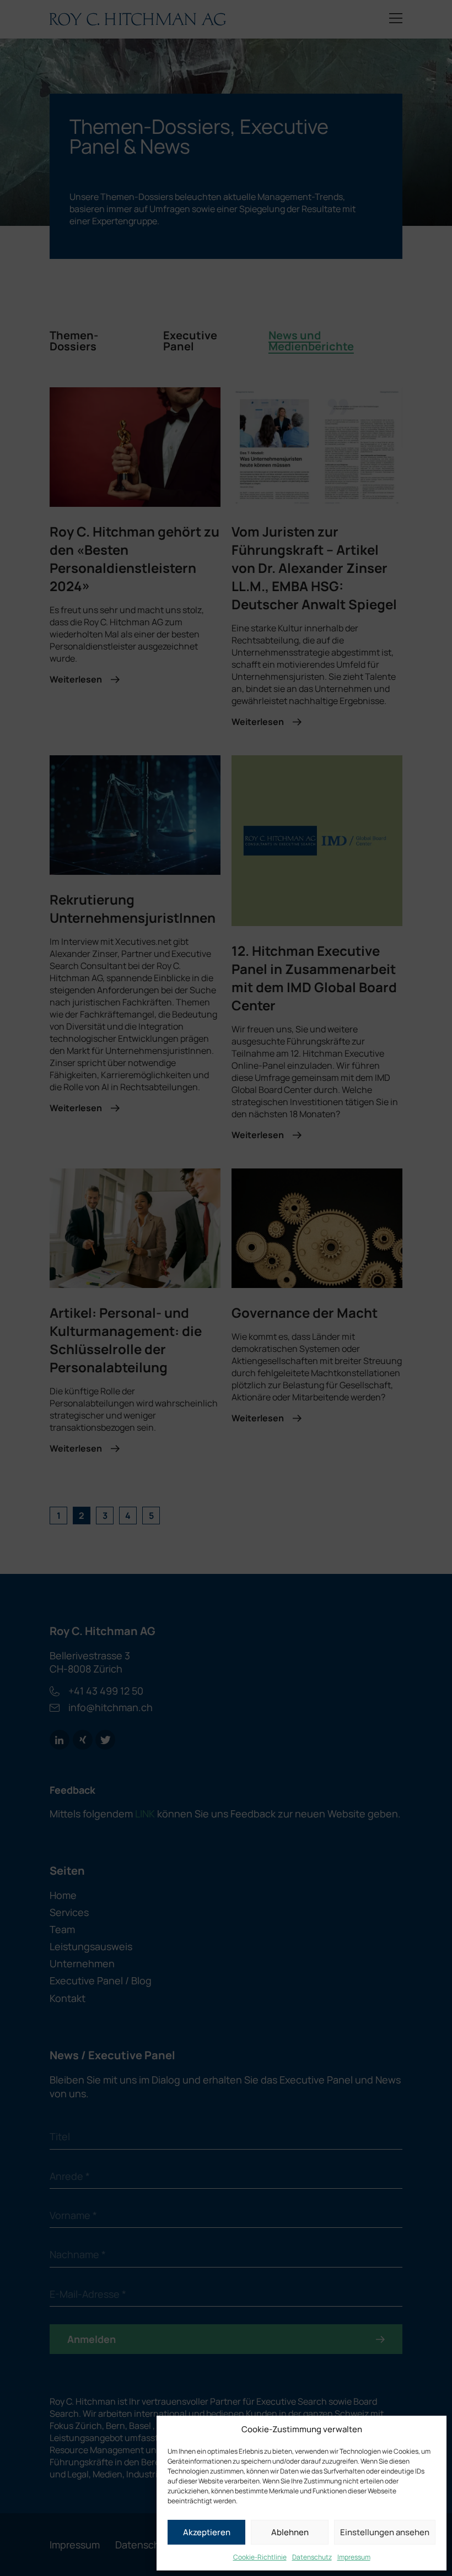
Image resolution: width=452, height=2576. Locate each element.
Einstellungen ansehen (385, 2532)
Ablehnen (290, 2532)
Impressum (354, 2557)
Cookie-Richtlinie (260, 2557)
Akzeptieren (207, 2532)
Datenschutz (312, 2557)
